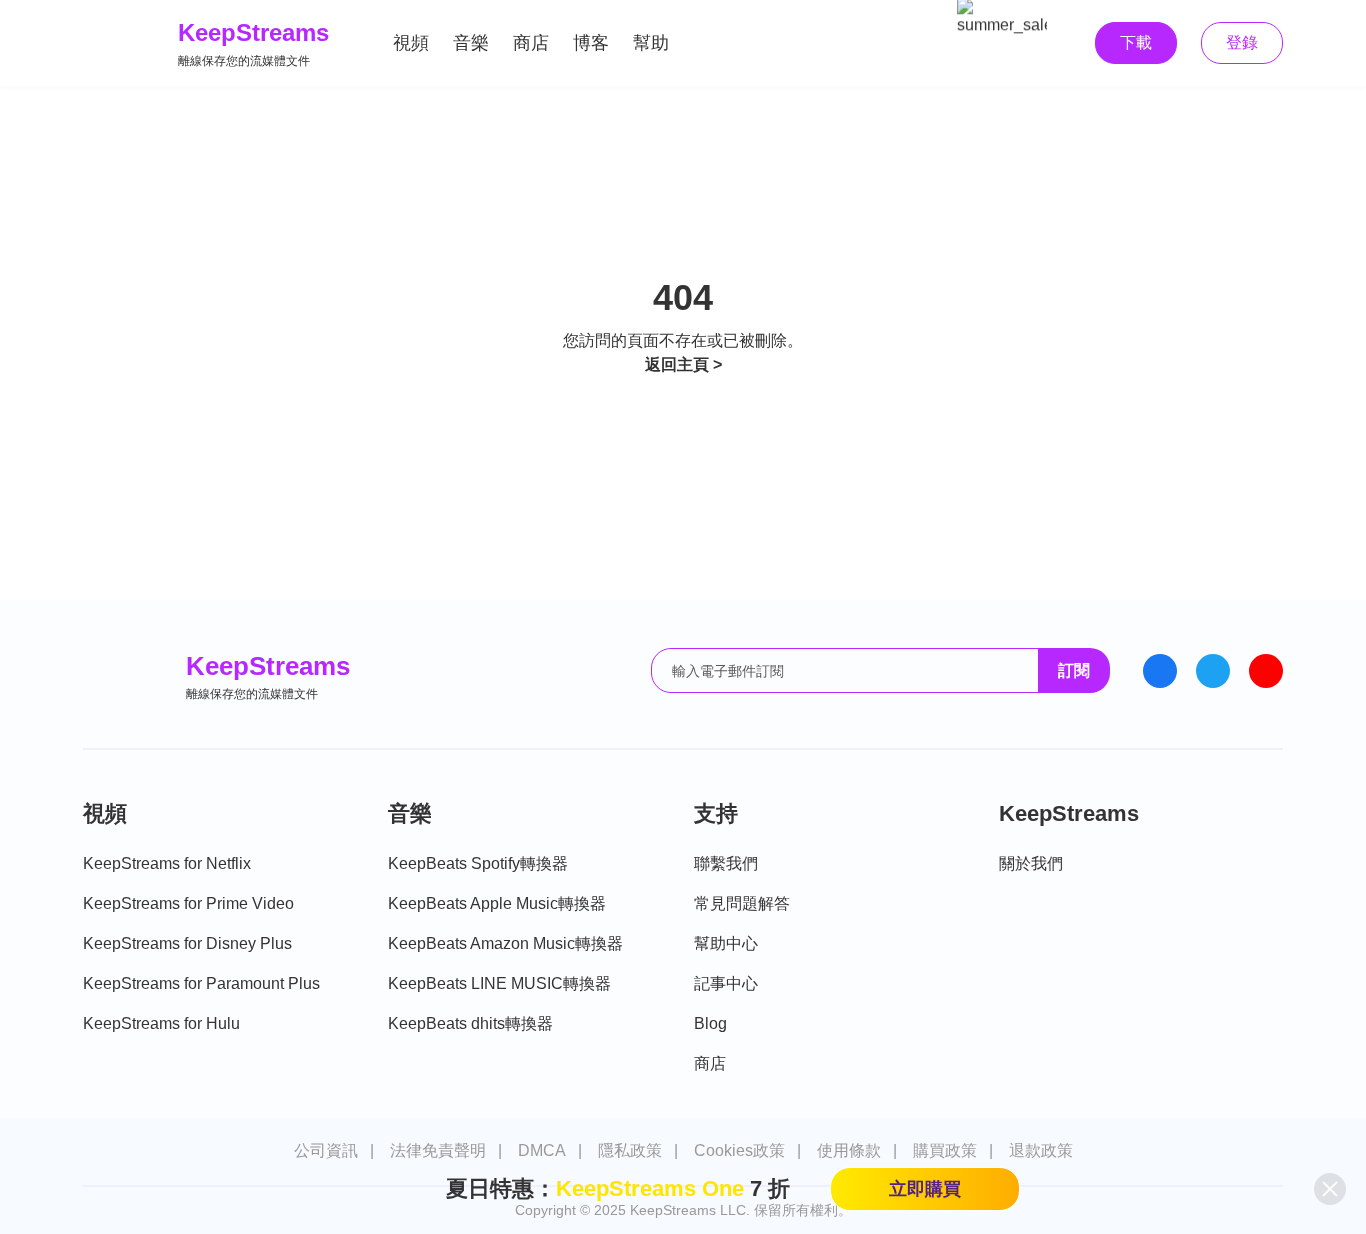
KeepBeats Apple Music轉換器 (497, 903)
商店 (531, 43)
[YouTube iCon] (1266, 671)
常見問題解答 (742, 903)
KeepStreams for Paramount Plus (201, 983)
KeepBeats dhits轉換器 (470, 1023)
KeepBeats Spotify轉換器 (478, 863)
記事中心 (726, 983)
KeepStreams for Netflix (167, 863)
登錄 (1242, 42)
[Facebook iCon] (1160, 671)
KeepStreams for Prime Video (188, 903)
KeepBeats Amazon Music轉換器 (505, 943)
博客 (591, 43)
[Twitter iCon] (1213, 671)
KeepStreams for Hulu (161, 1023)
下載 (1136, 42)
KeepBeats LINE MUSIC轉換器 (499, 983)
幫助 (651, 43)
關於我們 (1031, 863)
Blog (710, 1023)
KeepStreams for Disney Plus (187, 943)
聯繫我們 (726, 863)
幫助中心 (726, 943)
